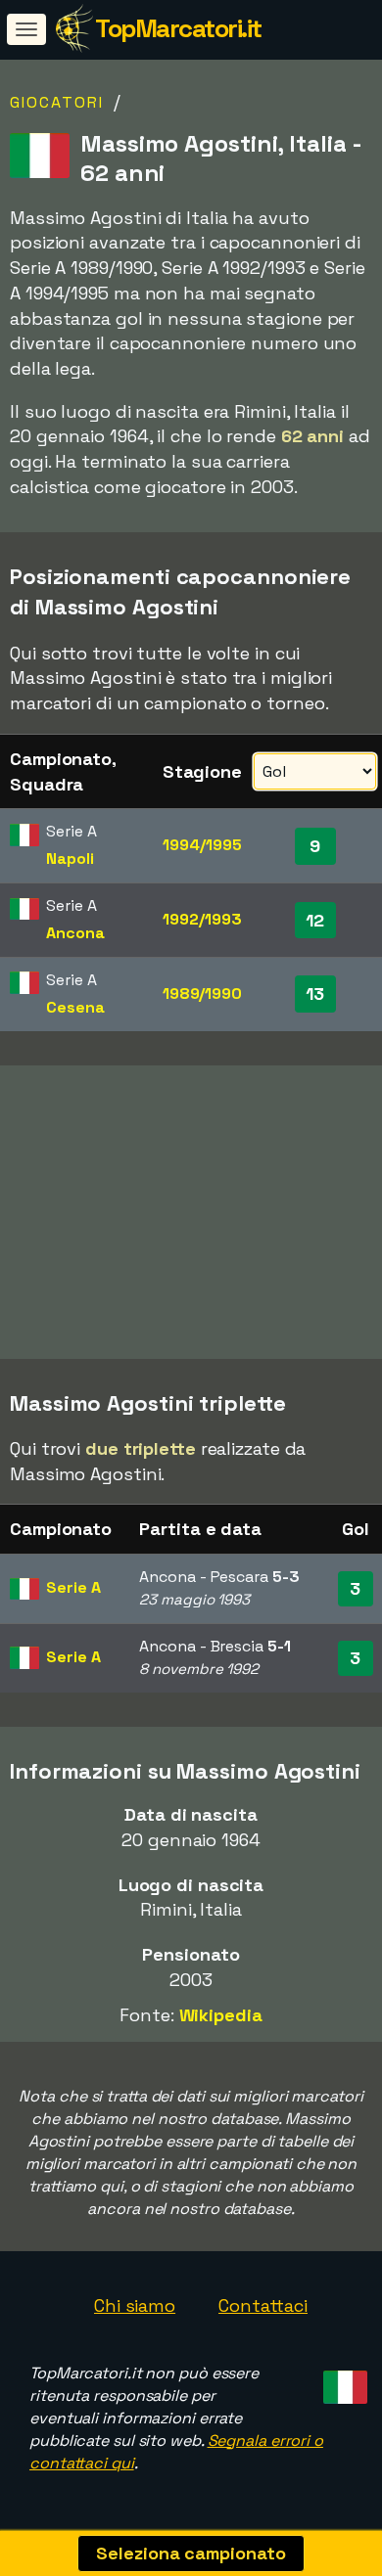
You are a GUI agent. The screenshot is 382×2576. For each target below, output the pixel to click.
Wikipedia (221, 2015)
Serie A (73, 1587)
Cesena (75, 1007)
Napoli (70, 859)
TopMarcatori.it (178, 28)
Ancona (75, 933)
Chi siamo (135, 2305)
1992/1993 (202, 919)
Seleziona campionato (191, 2553)
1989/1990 (202, 994)
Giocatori (57, 102)
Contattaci (263, 2305)
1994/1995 (202, 845)
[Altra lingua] (342, 2381)
